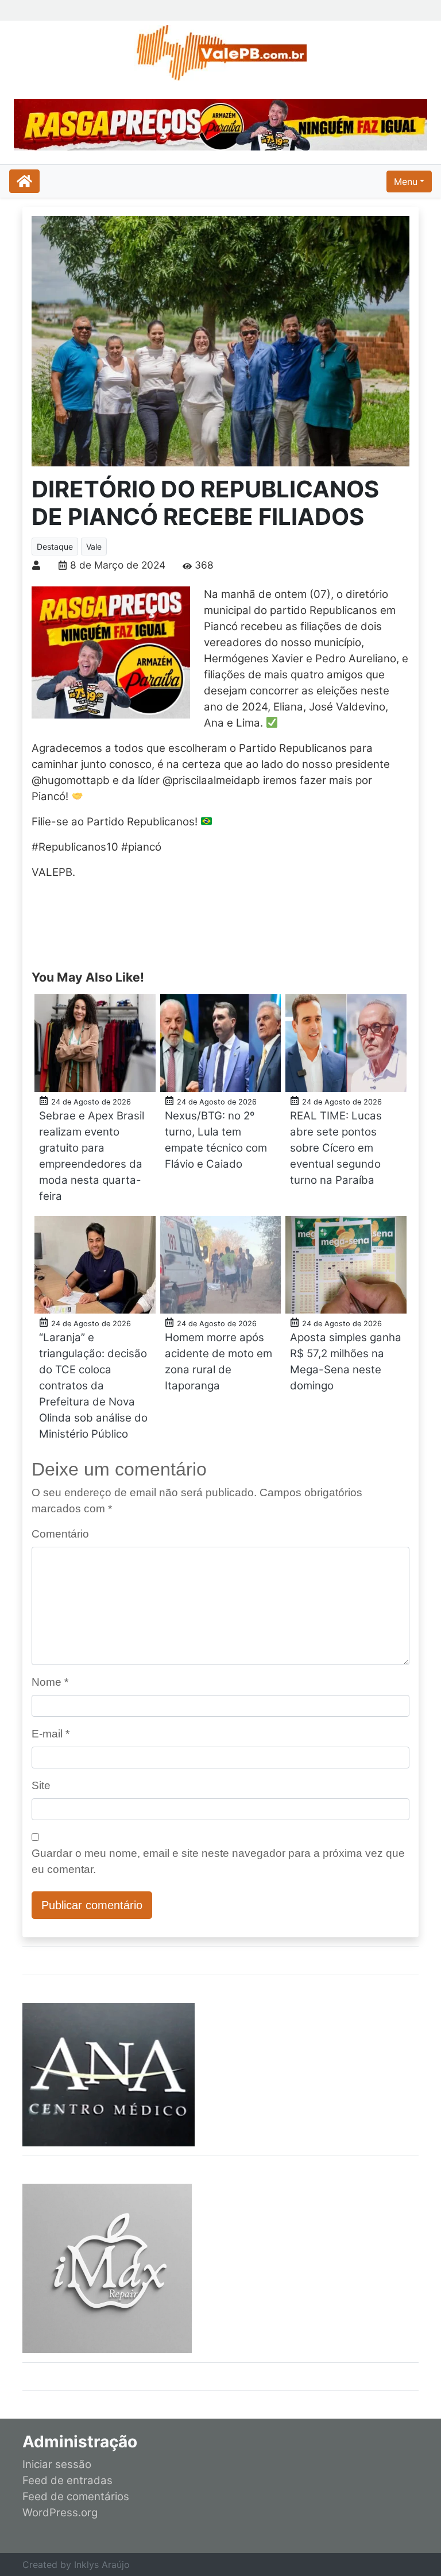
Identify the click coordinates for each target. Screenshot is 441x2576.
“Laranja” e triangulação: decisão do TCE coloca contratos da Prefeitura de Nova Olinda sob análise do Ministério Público (93, 1386)
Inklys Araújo (102, 2565)
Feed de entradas (67, 2480)
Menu (406, 181)
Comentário (60, 1534)
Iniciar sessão (57, 2464)
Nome (50, 1682)
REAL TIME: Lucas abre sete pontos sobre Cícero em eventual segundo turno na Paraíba (336, 1148)
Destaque (55, 547)
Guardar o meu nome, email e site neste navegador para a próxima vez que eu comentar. (218, 1861)
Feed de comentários (76, 2496)
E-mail (51, 1734)
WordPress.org (60, 2513)
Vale (94, 547)
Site (41, 1785)
